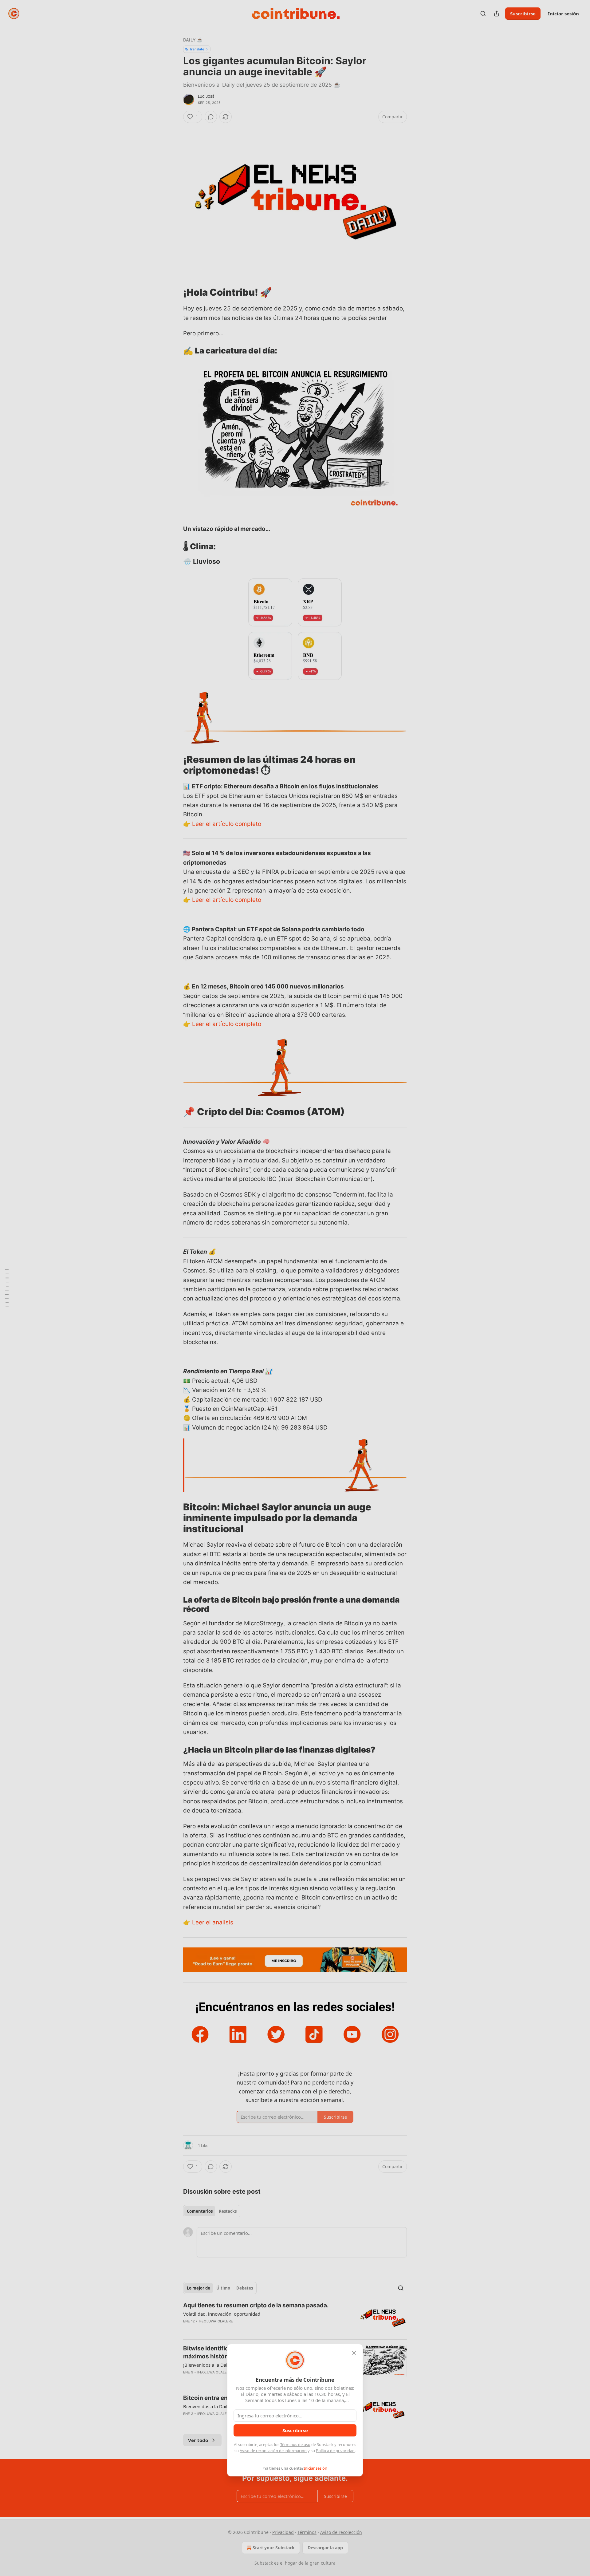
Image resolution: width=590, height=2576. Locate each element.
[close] (354, 2353)
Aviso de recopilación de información (273, 2451)
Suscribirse (295, 2430)
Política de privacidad (335, 2451)
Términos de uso (295, 2444)
